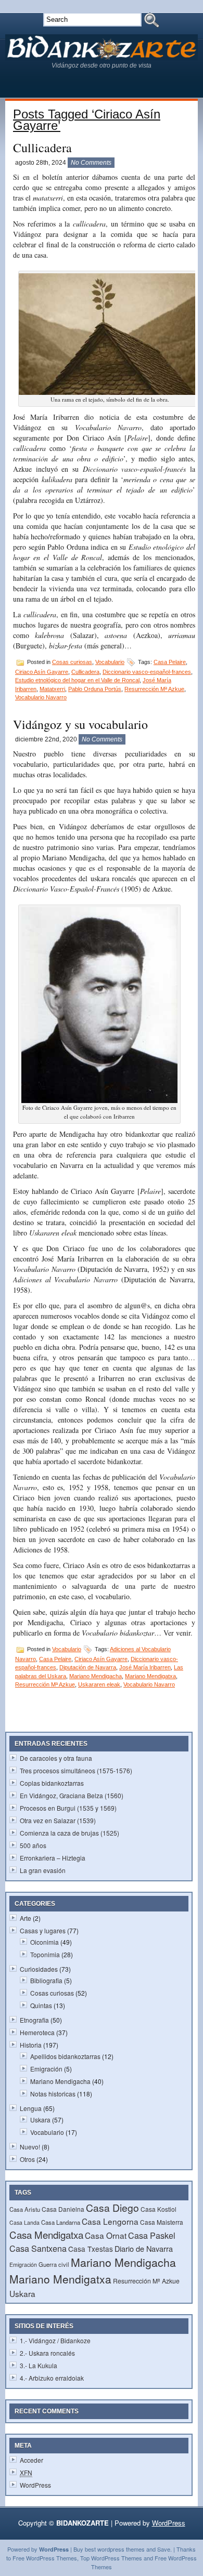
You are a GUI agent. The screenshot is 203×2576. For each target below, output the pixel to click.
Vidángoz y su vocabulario (80, 724)
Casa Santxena (38, 2248)
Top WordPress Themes (111, 2558)
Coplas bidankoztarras (52, 1783)
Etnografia (34, 2020)
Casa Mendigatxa (46, 2234)
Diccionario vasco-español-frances (147, 672)
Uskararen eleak (99, 1684)
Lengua (31, 2108)
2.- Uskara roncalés (47, 2353)
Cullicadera (42, 148)
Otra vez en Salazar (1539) (58, 1820)
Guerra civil (54, 2264)
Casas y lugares (43, 1930)
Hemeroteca (37, 2032)
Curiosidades (39, 1969)
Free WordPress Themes (45, 2558)
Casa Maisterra (162, 2222)
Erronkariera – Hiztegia (53, 1858)
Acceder (31, 2460)
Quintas (41, 2005)
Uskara (40, 2120)
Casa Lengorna (110, 2221)
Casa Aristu (25, 2209)
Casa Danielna (63, 2209)
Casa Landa (24, 2222)
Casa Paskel (152, 2235)
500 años (33, 1845)
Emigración (46, 2069)
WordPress (35, 2485)
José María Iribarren (145, 1667)
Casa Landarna (61, 2222)
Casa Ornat (106, 2235)
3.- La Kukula (39, 2365)
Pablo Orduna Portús (95, 689)
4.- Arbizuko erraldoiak (52, 2378)
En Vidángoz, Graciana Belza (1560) (72, 1795)
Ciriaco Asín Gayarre (42, 672)
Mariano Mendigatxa (150, 1676)
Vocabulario (110, 662)
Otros (27, 2159)
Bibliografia (46, 1980)
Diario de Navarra (144, 2248)
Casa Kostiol (158, 2209)
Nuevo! (30, 2147)
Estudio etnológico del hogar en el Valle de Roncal (77, 680)
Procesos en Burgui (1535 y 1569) (68, 1808)
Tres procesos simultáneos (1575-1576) (76, 1770)
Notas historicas (53, 2094)
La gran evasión (43, 1870)
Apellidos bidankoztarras (65, 2056)
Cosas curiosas (72, 662)
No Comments (91, 163)
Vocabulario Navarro (41, 697)
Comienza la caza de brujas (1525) (69, 1833)
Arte (26, 1918)
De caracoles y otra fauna (56, 1758)
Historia (31, 2045)
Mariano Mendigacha (96, 1676)
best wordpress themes (115, 2549)
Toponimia (45, 1954)
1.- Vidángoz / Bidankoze (55, 2340)
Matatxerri (52, 689)
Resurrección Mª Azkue (154, 689)
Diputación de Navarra (88, 1667)
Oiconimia (45, 1942)
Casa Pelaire (170, 662)
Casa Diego (112, 2208)
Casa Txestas (91, 2249)
